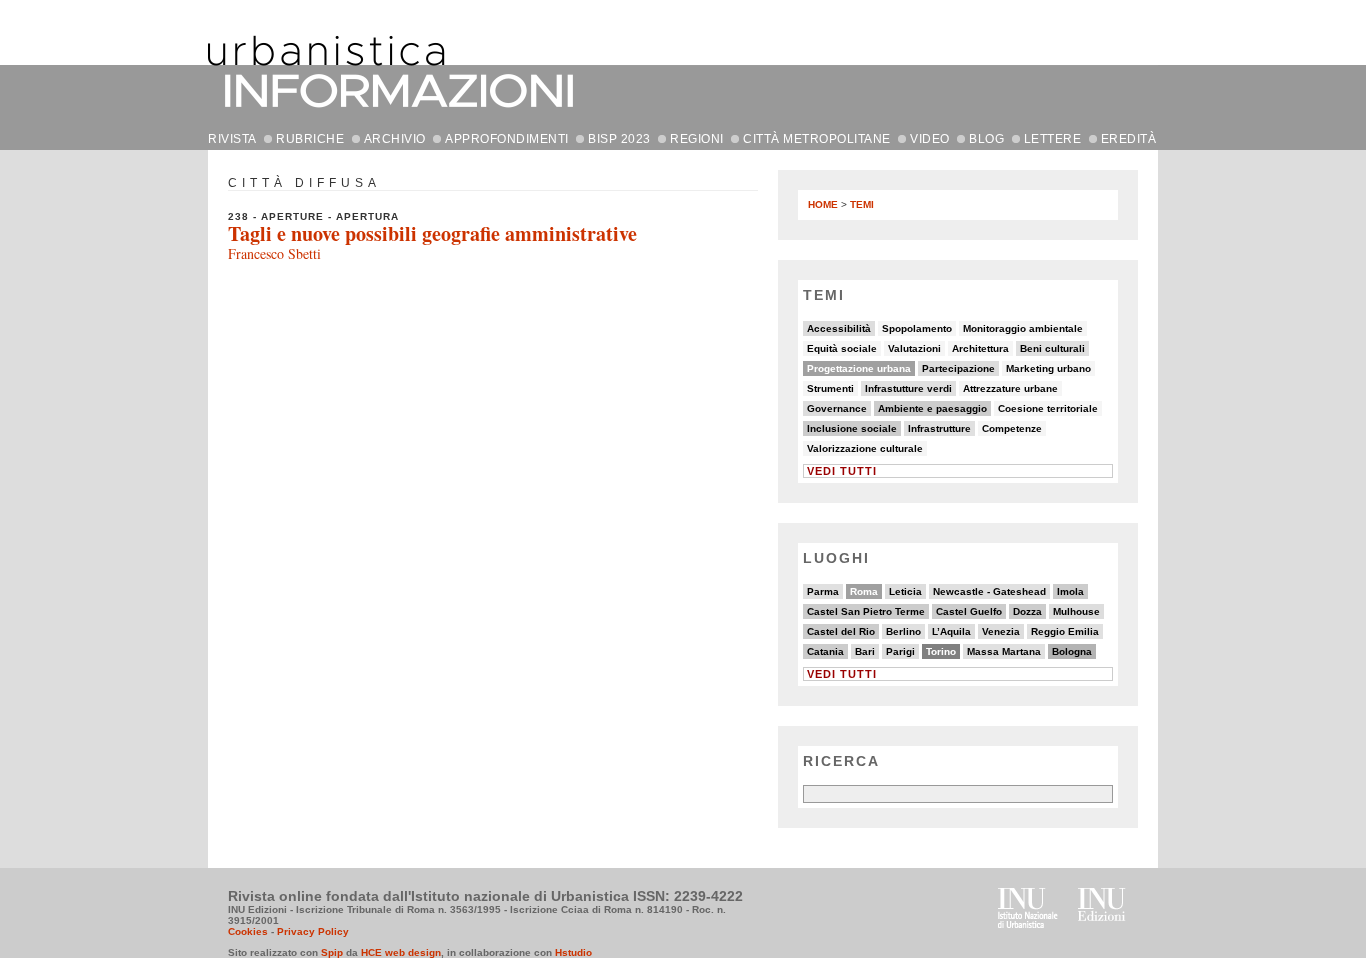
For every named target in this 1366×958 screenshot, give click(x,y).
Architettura (980, 348)
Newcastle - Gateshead (989, 591)
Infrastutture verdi (908, 388)
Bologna (1072, 651)
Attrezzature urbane (1010, 388)
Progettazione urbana (859, 368)
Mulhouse (1076, 611)
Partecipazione (958, 368)
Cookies (248, 931)
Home (823, 204)
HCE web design (401, 952)
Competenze (1012, 428)
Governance (837, 408)
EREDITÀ (1129, 139)
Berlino (903, 631)
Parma (823, 591)
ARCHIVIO (395, 139)
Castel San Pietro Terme (866, 611)
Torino (941, 651)
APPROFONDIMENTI (507, 139)
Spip (332, 952)
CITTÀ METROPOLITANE (817, 139)
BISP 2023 (619, 139)
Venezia (1001, 631)
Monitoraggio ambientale (1023, 328)
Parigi (900, 651)
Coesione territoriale (1048, 408)
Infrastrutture (939, 428)
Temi (862, 204)
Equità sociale (842, 348)
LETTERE (1053, 139)
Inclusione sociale (852, 428)
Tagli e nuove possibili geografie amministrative (432, 233)
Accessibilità (839, 328)
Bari (865, 651)
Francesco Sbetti (274, 253)
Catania (825, 651)
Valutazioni (914, 348)
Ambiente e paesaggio (932, 408)
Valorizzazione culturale (865, 448)
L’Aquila (951, 631)
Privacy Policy (313, 931)
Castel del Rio (841, 631)
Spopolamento (917, 328)
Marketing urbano (1048, 368)
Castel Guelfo (969, 611)
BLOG (986, 139)
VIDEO (930, 139)
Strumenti (830, 388)
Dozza (1027, 611)
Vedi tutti (842, 471)
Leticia (905, 591)
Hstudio (573, 952)
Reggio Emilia (1065, 631)
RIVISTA (232, 139)
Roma (864, 591)
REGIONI (697, 139)
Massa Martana (1004, 651)
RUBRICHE (310, 139)
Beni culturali (1052, 348)
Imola (1070, 591)
